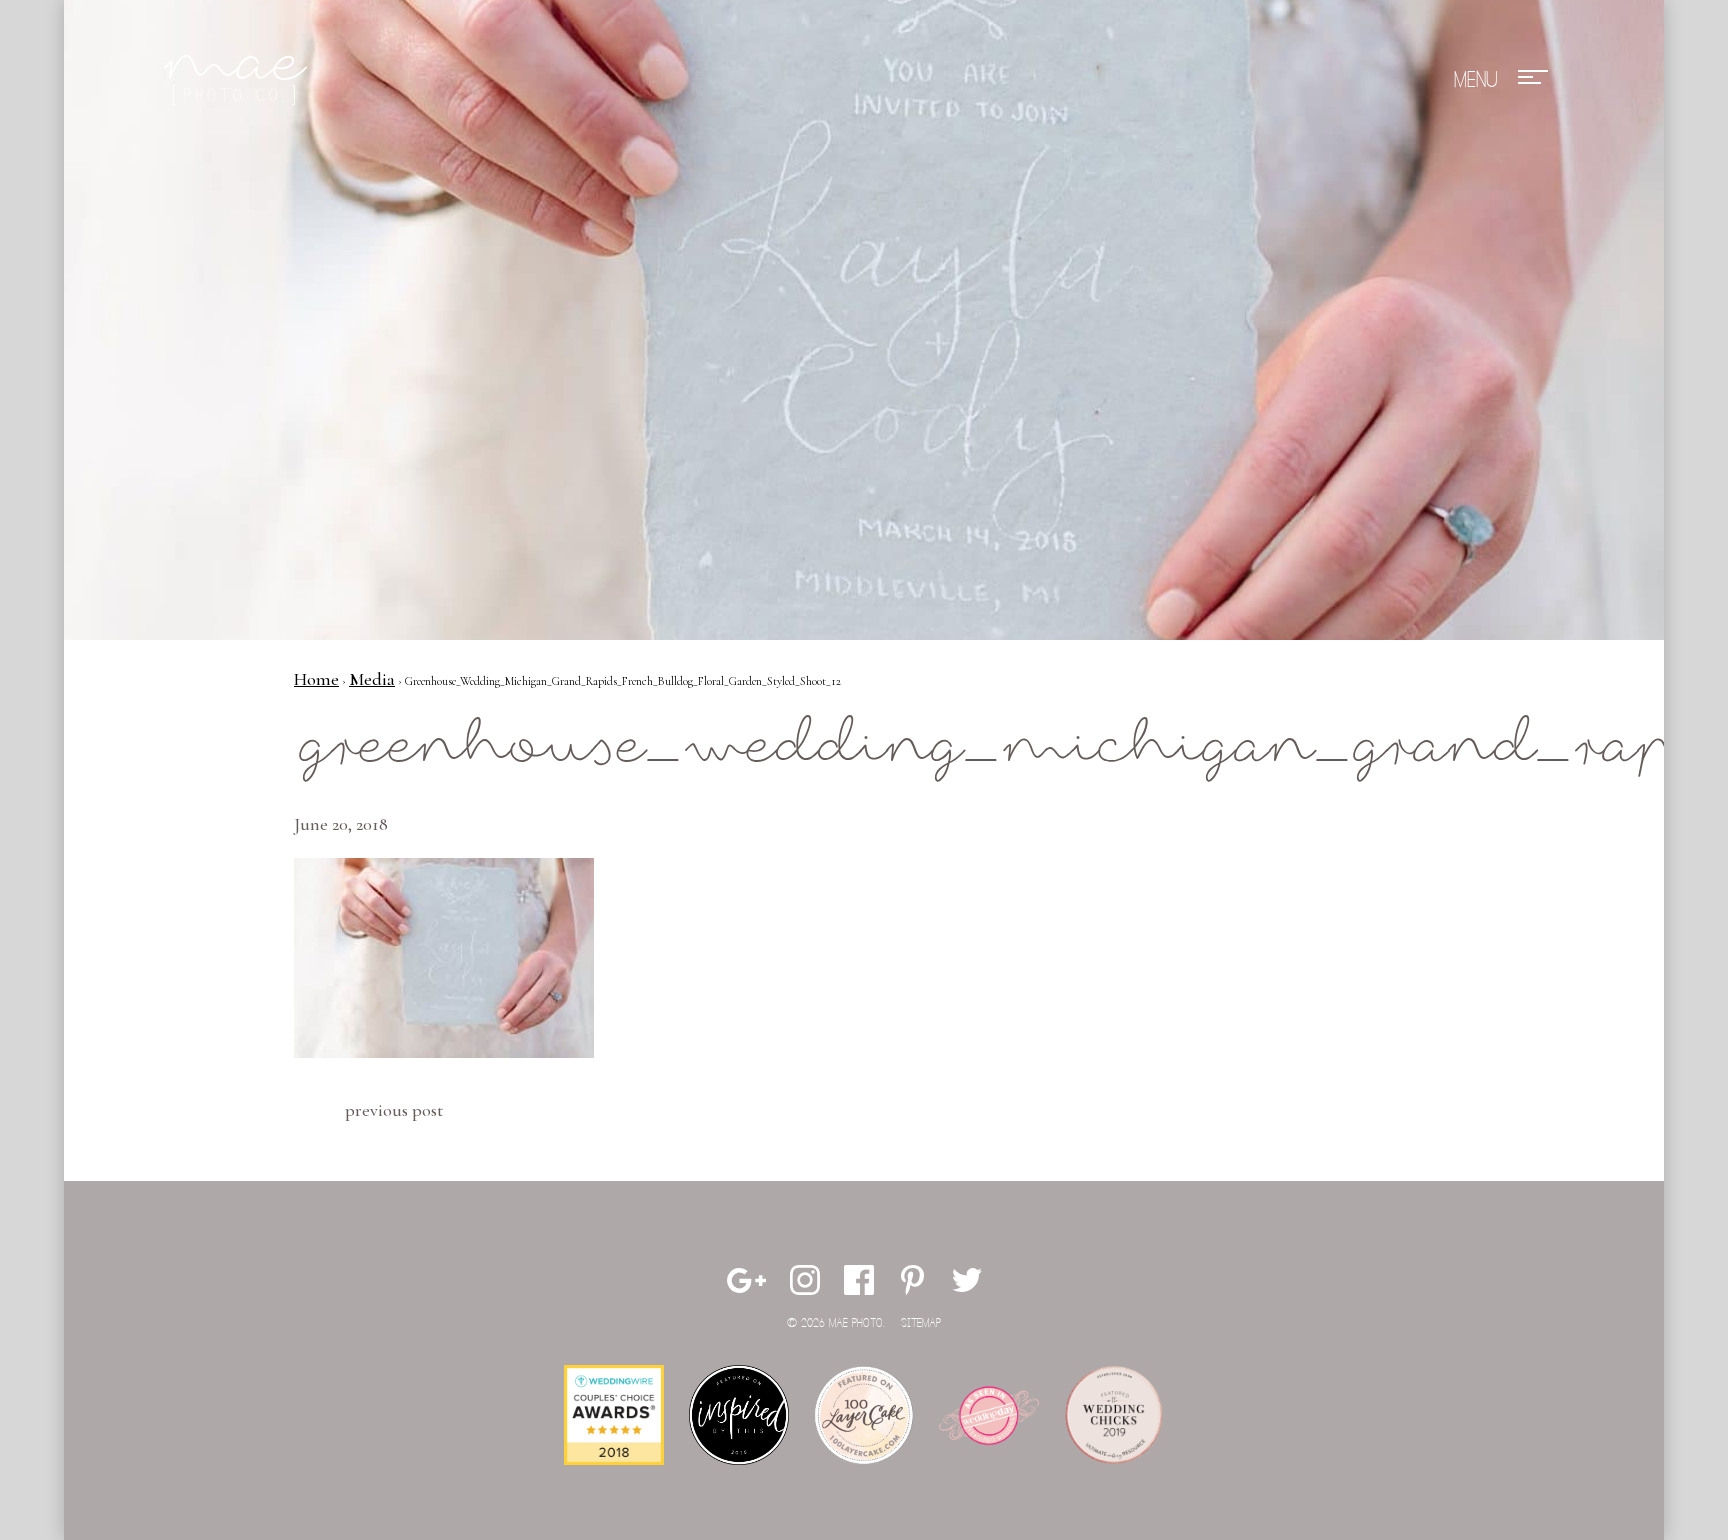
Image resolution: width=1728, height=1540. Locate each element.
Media (372, 679)
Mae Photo (239, 80)
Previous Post (394, 1110)
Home (316, 679)
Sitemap (921, 1323)
